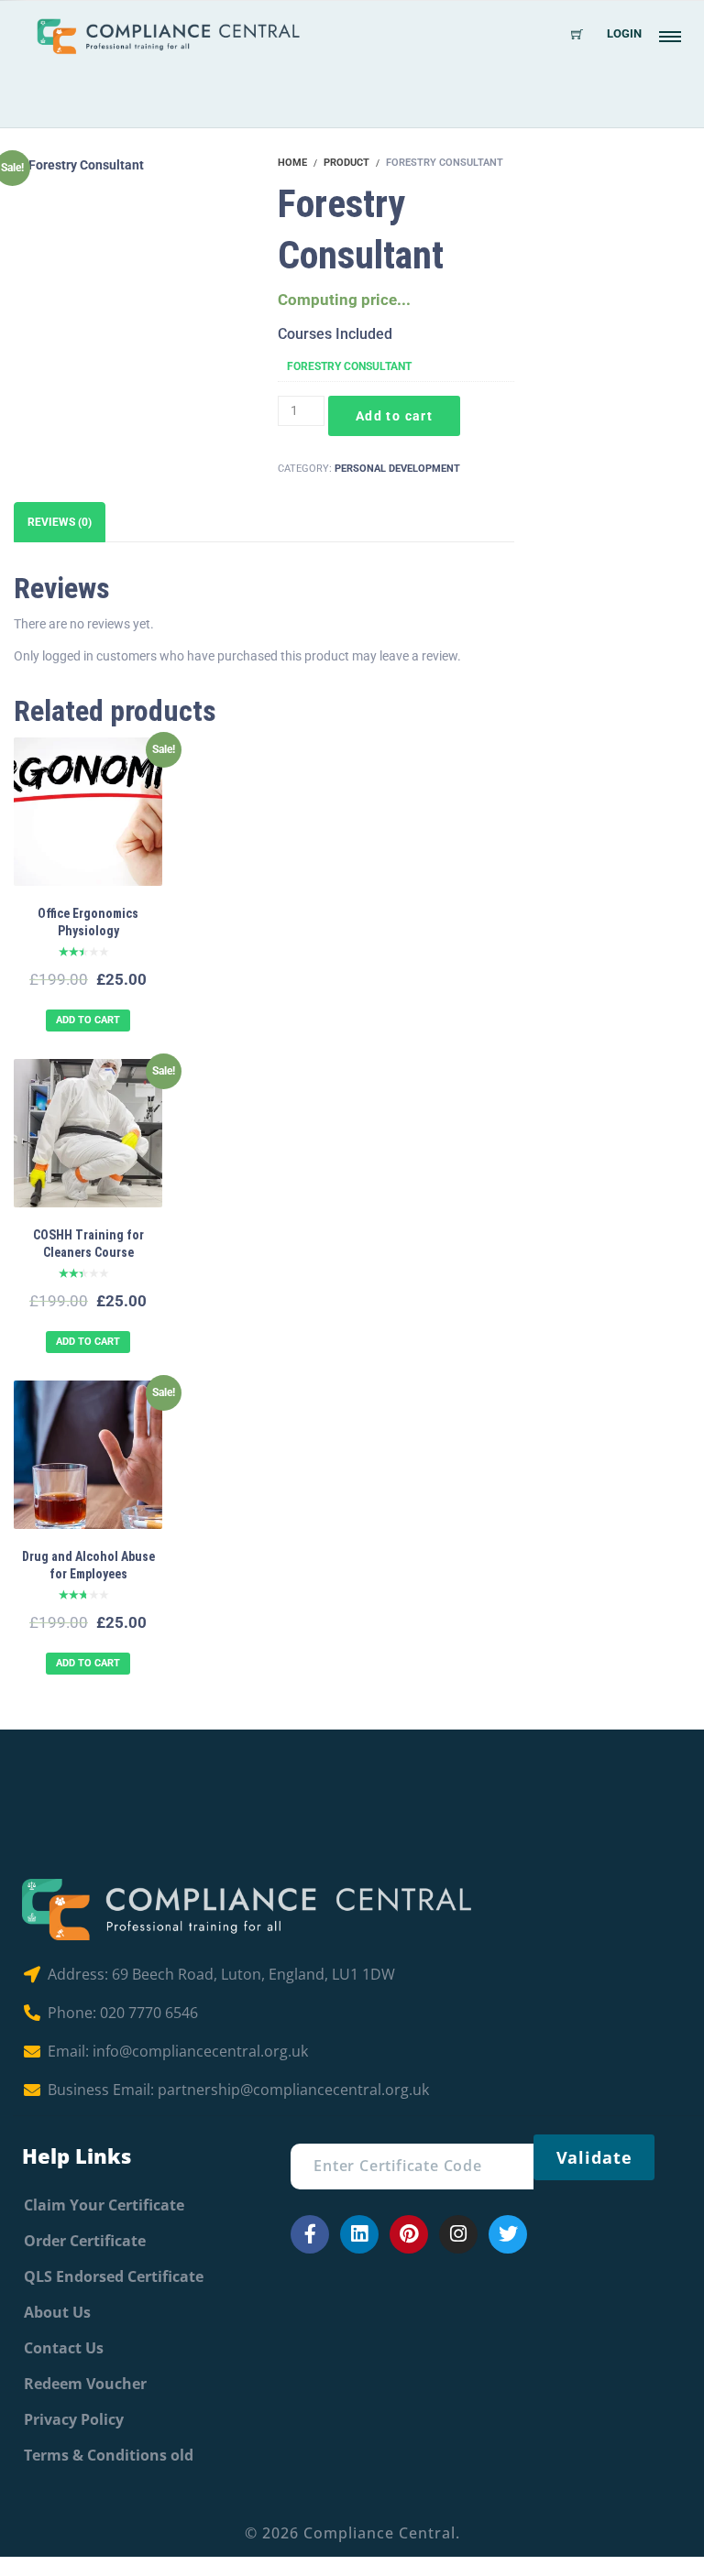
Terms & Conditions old (109, 2455)
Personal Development (397, 469)
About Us (57, 2312)
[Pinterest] (409, 2234)
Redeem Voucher (85, 2384)
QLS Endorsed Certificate (114, 2276)
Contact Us (64, 2348)
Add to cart (394, 416)
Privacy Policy (74, 2419)
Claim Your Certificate (104, 2205)
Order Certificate (85, 2241)
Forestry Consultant (349, 366)
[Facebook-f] (310, 2234)
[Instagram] (458, 2234)
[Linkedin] (359, 2234)
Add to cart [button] (88, 1020)
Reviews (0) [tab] (60, 522)
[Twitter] (508, 2234)
